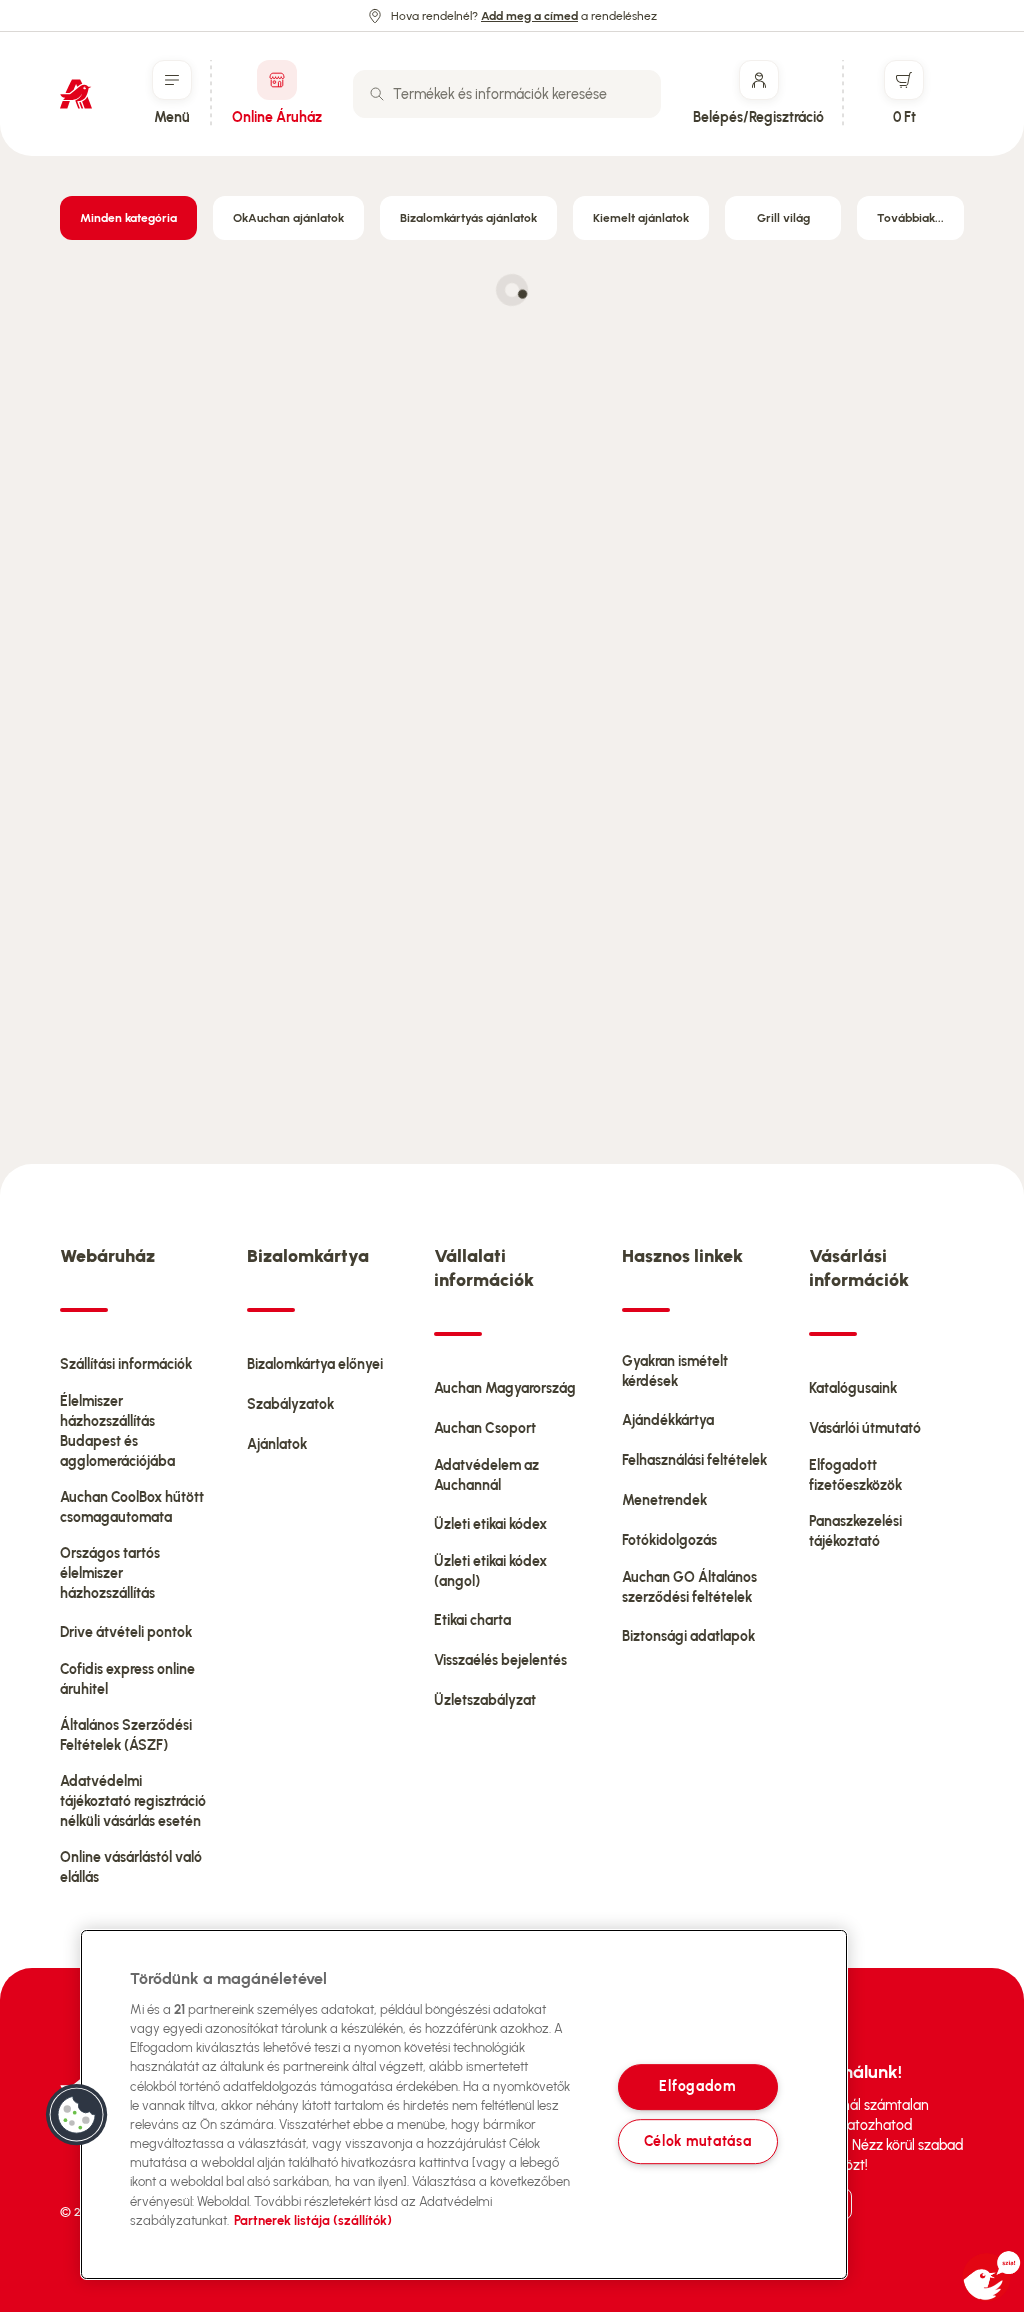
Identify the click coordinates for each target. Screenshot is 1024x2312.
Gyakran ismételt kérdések (675, 1371)
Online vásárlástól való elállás (131, 1867)
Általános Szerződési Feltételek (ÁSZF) (126, 1735)
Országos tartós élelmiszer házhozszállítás (110, 1573)
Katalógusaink (853, 1388)
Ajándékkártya (668, 1420)
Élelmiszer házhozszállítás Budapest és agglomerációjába (117, 1431)
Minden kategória (128, 218)
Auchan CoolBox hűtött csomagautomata (132, 1507)
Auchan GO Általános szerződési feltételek (689, 1587)
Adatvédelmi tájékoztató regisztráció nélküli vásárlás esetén (133, 1801)
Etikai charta (472, 1620)
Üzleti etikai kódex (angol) (490, 1571)
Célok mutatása (698, 2141)
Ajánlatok (277, 1444)
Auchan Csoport (485, 1428)
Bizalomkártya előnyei (315, 1364)
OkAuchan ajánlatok (288, 218)
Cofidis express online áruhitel (127, 1679)
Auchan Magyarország (505, 1388)
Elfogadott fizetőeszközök (855, 1475)
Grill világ (783, 218)
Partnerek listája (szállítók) (313, 2220)
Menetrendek (664, 1500)
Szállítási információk (126, 1364)
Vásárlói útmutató (865, 1428)
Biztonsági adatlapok (688, 1636)
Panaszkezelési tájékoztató (855, 1531)
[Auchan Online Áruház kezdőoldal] (76, 94)
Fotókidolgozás (669, 1540)
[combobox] (507, 94)
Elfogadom (697, 2087)
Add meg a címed (529, 16)
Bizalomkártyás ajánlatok (468, 218)
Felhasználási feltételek (694, 1460)
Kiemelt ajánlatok (641, 218)
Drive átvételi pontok (126, 1632)
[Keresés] (377, 94)
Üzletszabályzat (485, 1700)
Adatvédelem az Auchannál (486, 1475)
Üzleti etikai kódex (490, 1524)
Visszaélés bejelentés (500, 1660)
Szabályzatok (290, 1404)
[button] (77, 2115)
